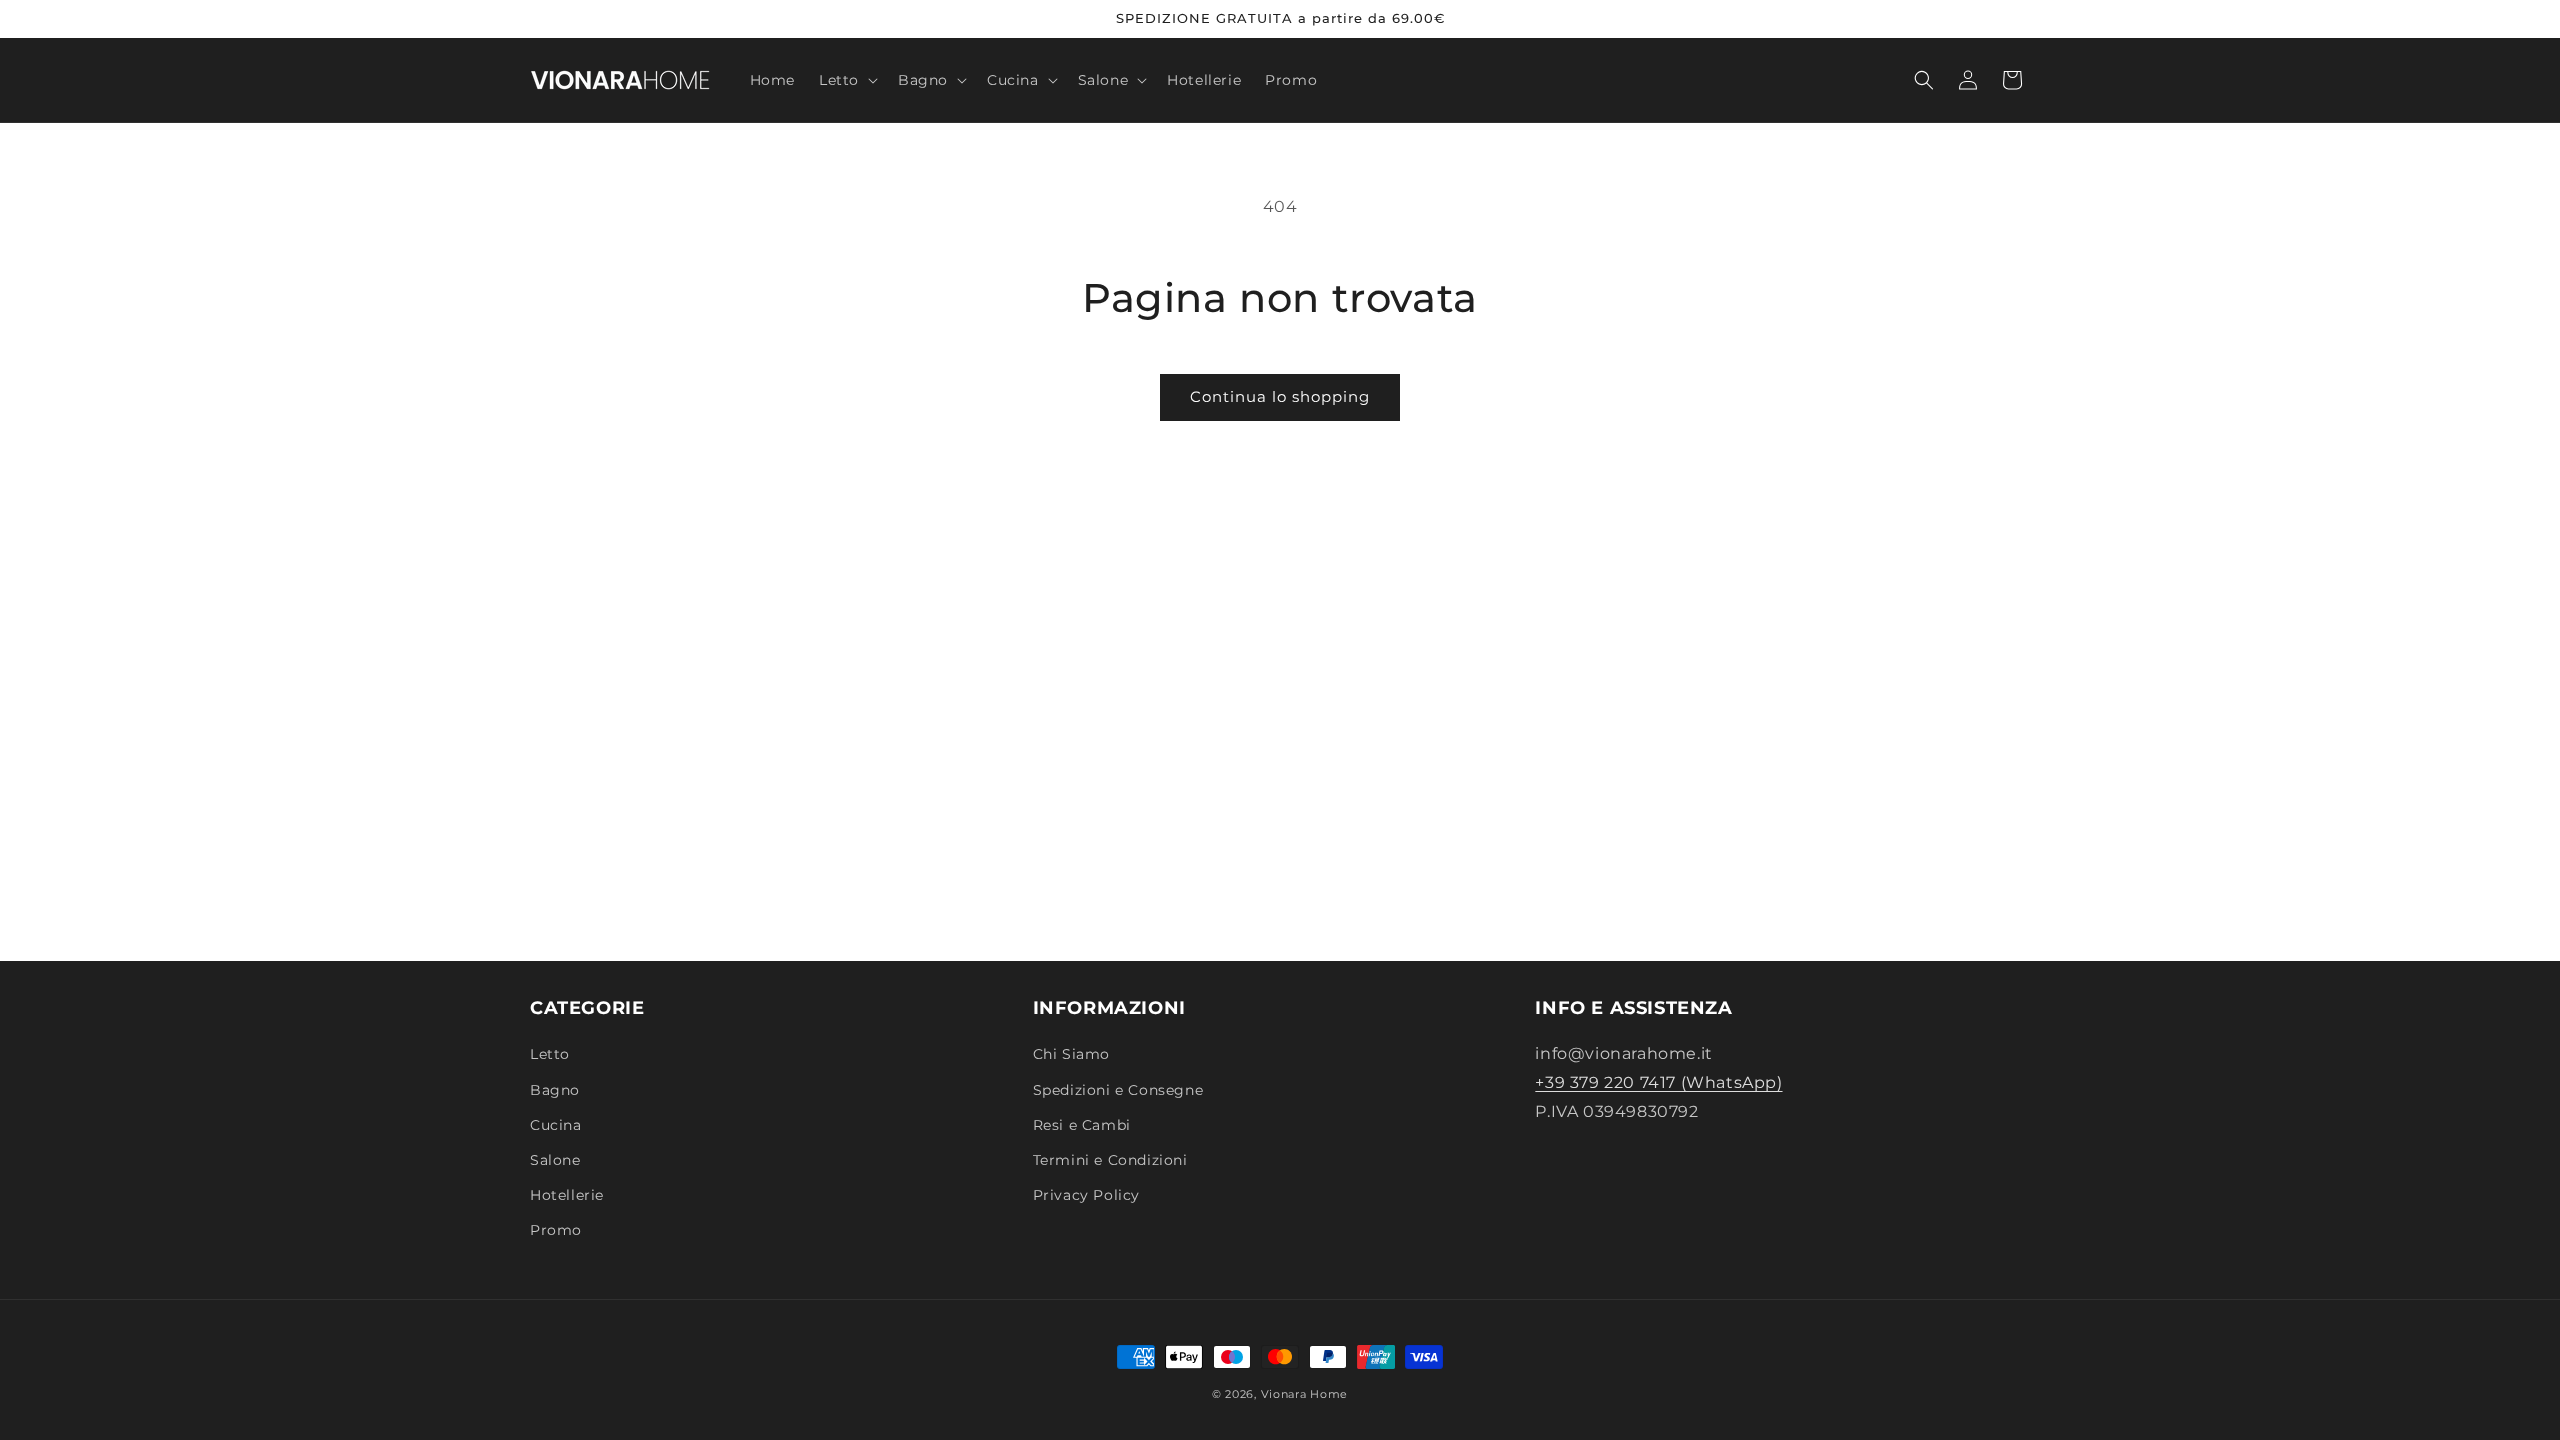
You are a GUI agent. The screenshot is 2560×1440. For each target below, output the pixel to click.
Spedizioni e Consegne (1118, 1090)
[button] (846, 80)
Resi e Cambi (1082, 1125)
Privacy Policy (1086, 1195)
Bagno (555, 1090)
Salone (555, 1160)
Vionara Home (1304, 1394)
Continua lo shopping (1280, 396)
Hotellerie (567, 1195)
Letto (550, 1054)
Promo (556, 1230)
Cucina (556, 1125)
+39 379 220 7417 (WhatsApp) (1658, 1082)
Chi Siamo (1071, 1054)
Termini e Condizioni (1110, 1160)
